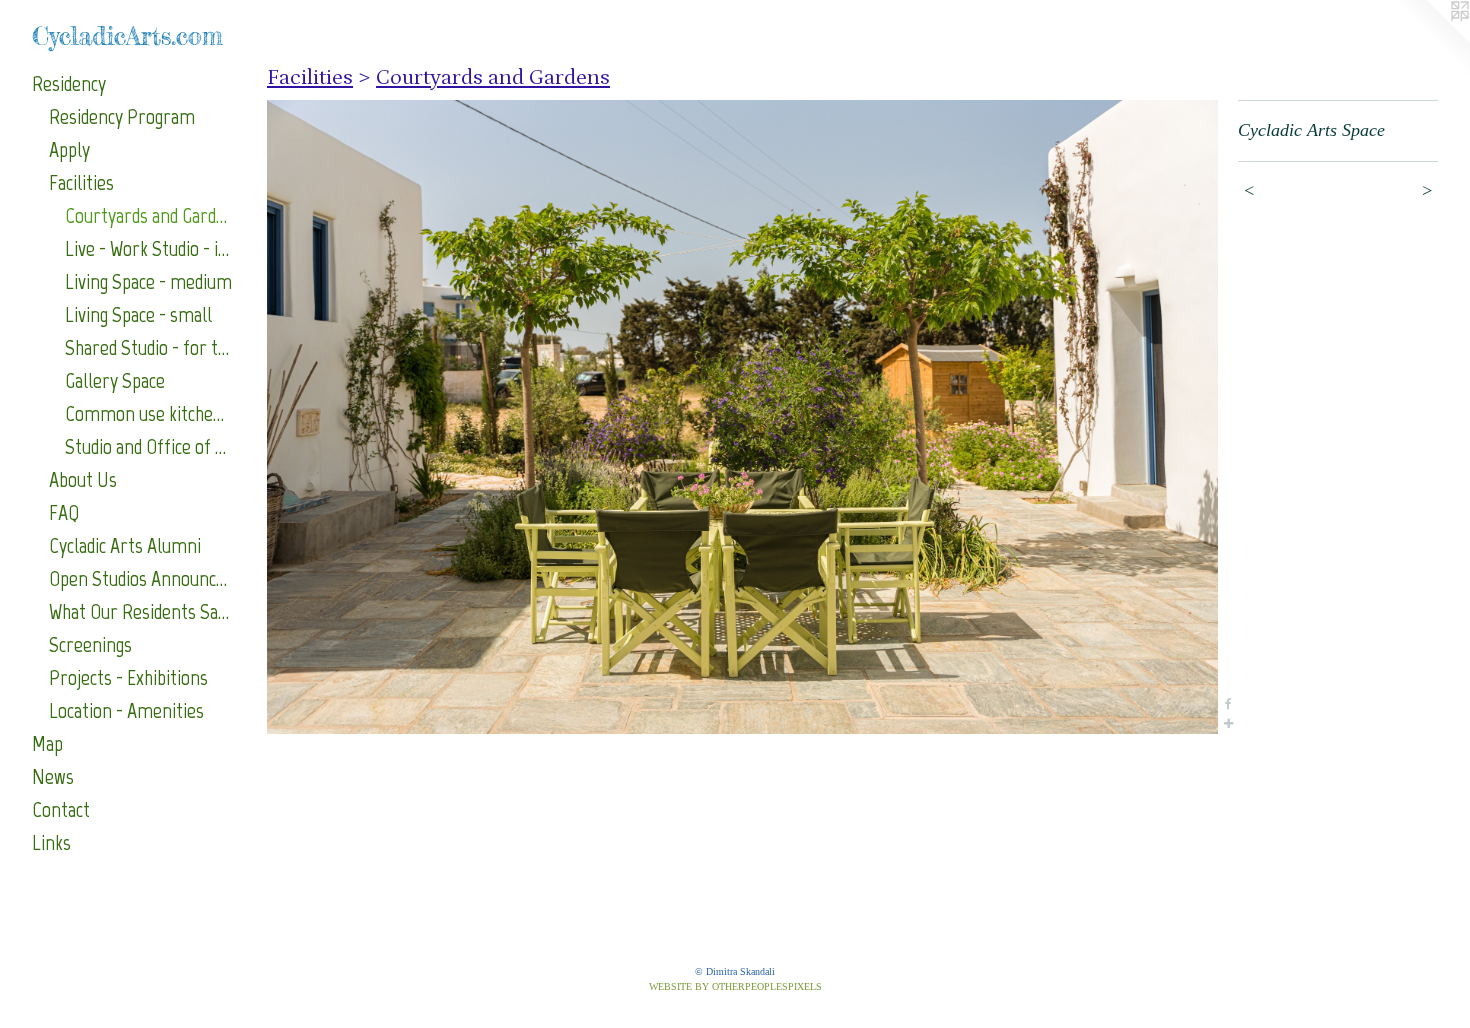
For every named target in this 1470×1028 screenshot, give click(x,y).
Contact (61, 809)
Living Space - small (138, 314)
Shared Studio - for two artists (148, 347)
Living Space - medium (148, 281)
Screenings (90, 644)
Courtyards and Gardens (148, 215)
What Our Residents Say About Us (141, 611)
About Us (83, 479)
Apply (69, 149)
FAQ (64, 512)
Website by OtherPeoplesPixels (735, 986)
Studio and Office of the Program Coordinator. (148, 446)
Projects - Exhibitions (128, 677)
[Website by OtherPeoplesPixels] (1430, 40)
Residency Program (122, 116)
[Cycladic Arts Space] (742, 417)
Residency (69, 83)
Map (47, 743)
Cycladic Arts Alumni (125, 545)
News (53, 776)
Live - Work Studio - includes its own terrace (148, 248)
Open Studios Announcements (141, 578)
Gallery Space (115, 380)
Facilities (81, 182)
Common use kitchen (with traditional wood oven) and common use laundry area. (148, 413)
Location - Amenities (126, 710)
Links (51, 842)
